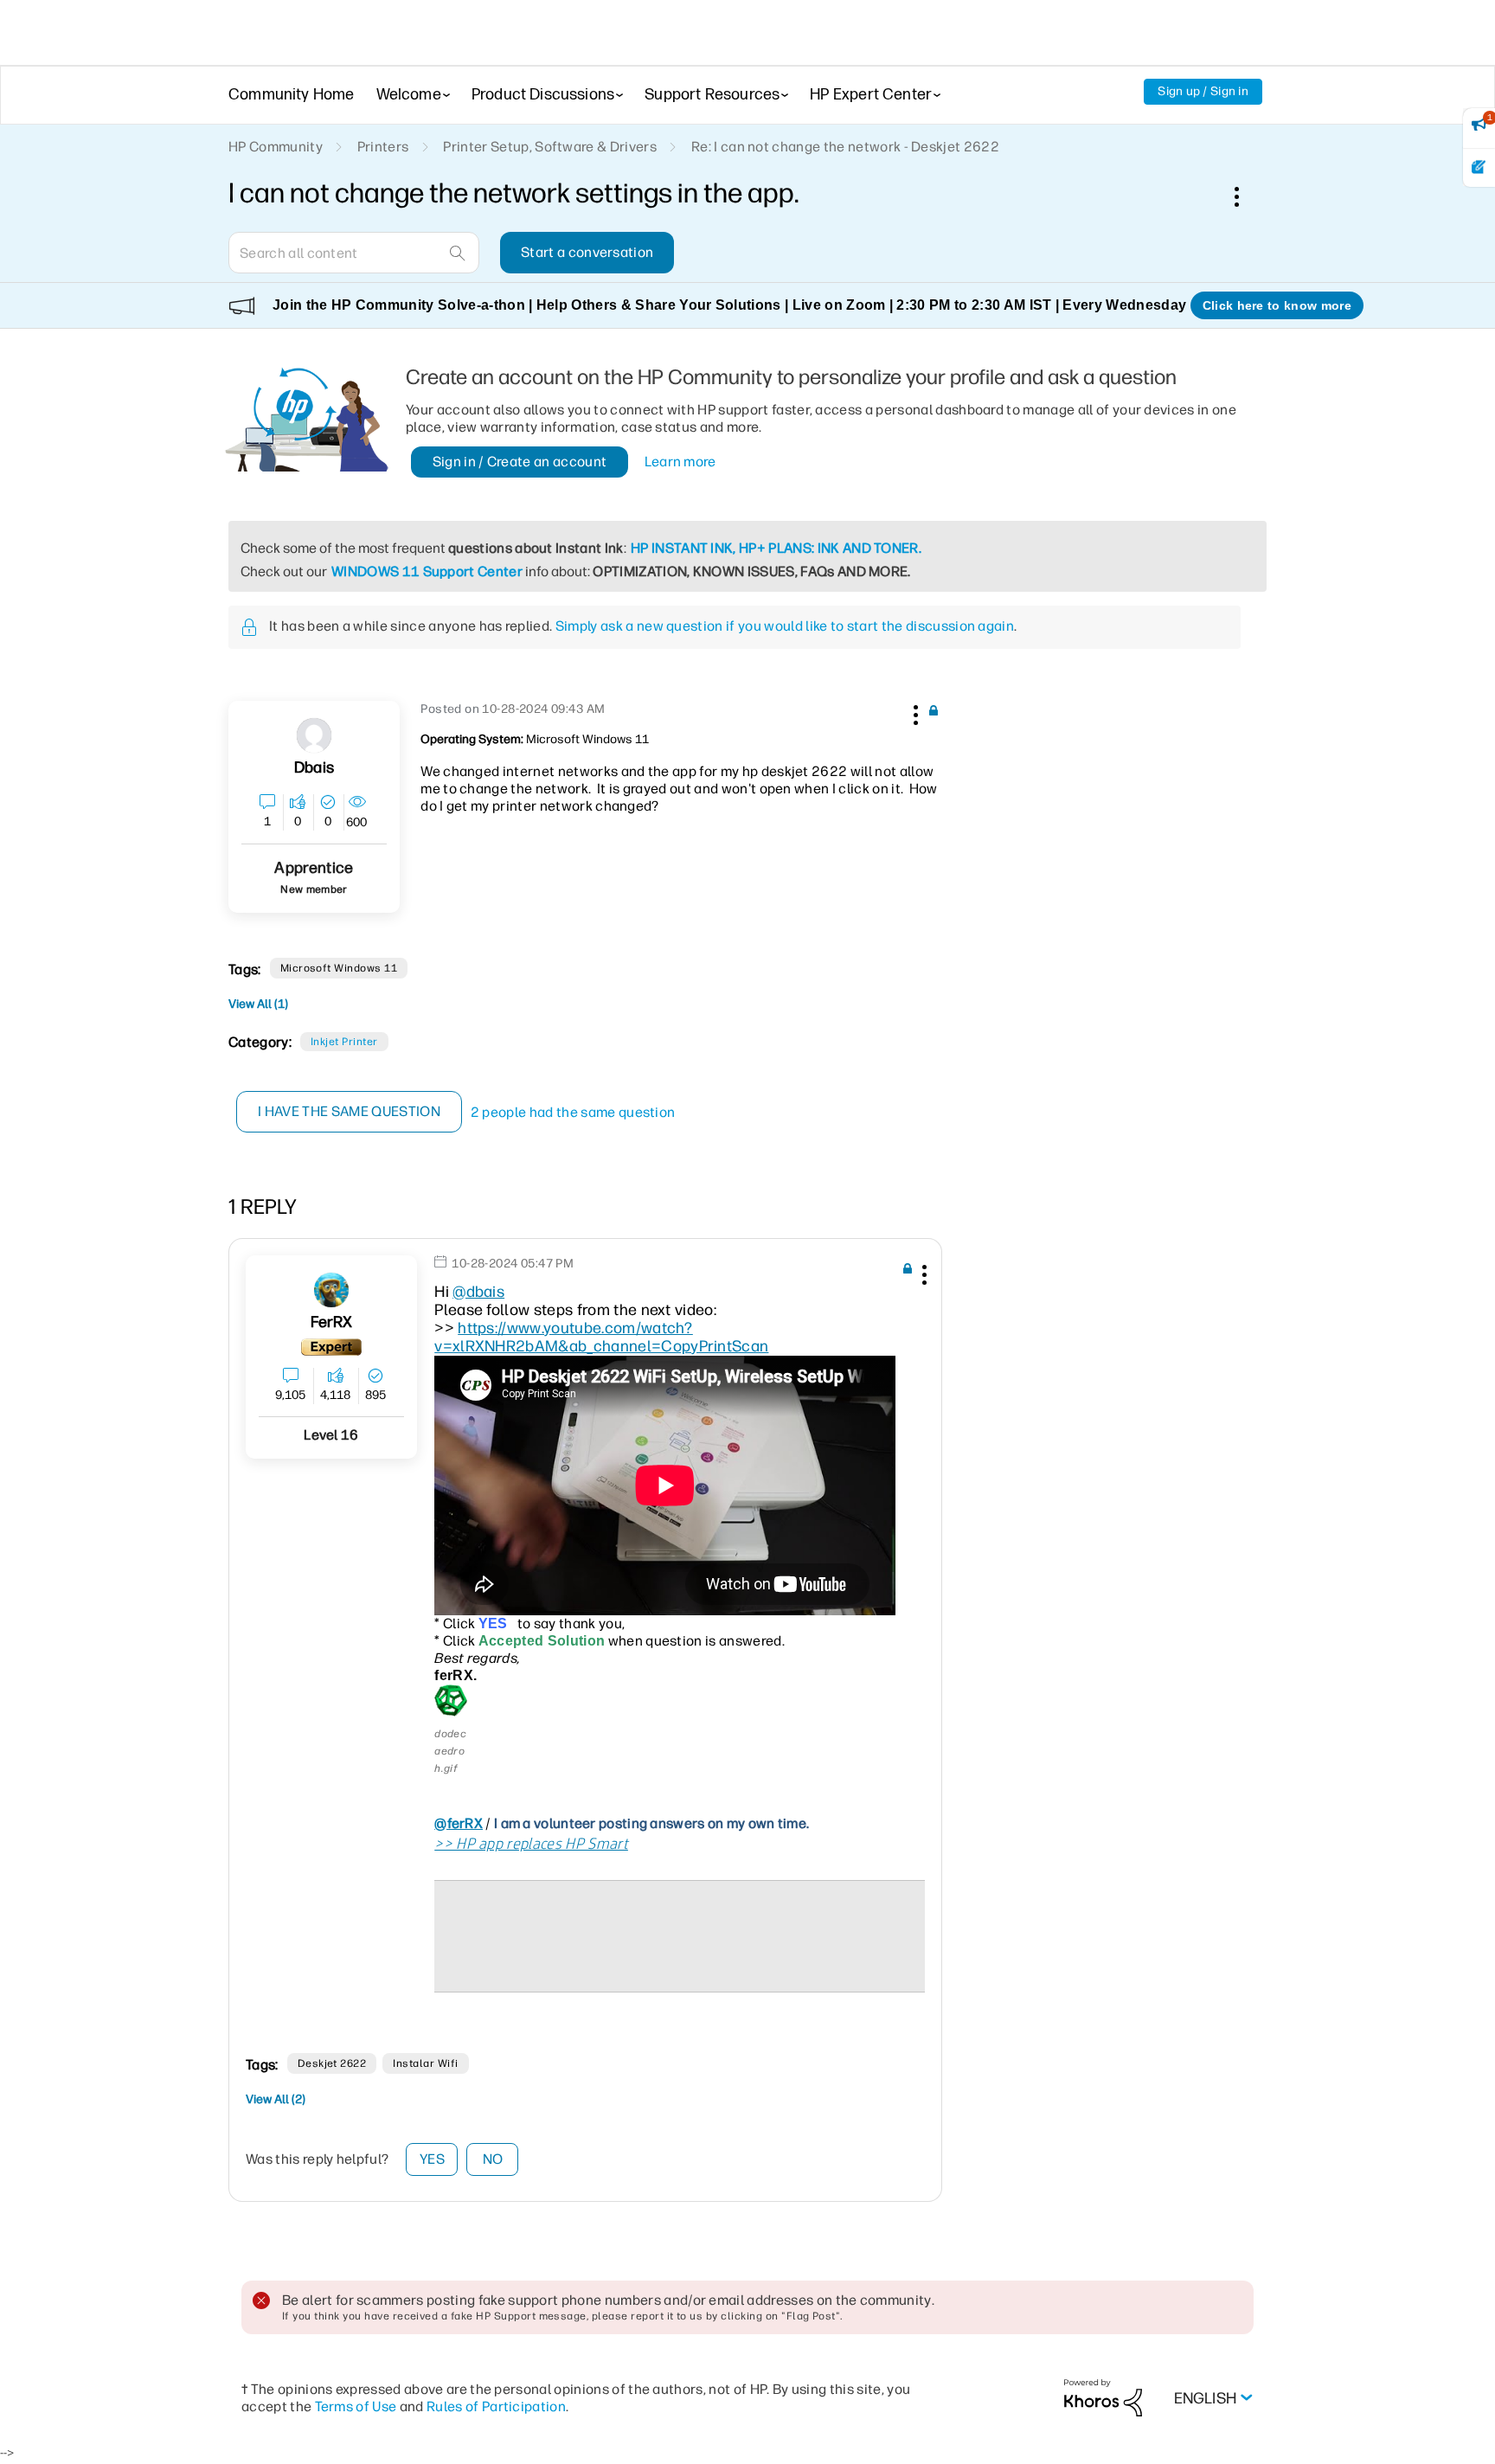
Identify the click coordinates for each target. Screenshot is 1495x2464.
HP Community (276, 147)
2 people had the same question (573, 1112)
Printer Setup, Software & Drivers (550, 147)
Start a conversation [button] (587, 252)
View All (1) (258, 1004)
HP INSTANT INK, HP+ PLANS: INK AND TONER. (776, 548)
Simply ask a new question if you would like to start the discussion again (785, 626)
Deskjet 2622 (332, 2063)
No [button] (493, 2159)
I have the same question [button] (349, 1111)
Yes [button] (432, 2159)
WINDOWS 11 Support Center (427, 571)
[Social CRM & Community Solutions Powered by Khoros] (1103, 2397)
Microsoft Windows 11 (339, 968)
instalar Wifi (425, 2063)
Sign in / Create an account (520, 462)
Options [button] (1246, 196)
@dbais (478, 1292)
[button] (914, 712)
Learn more (680, 462)
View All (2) (276, 2099)
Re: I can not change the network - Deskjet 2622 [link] (845, 147)
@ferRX (459, 1823)
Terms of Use (356, 2406)
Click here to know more (1277, 305)
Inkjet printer (344, 1042)
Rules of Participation (496, 2406)
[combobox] (354, 253)
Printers (383, 147)
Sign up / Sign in (1203, 91)
